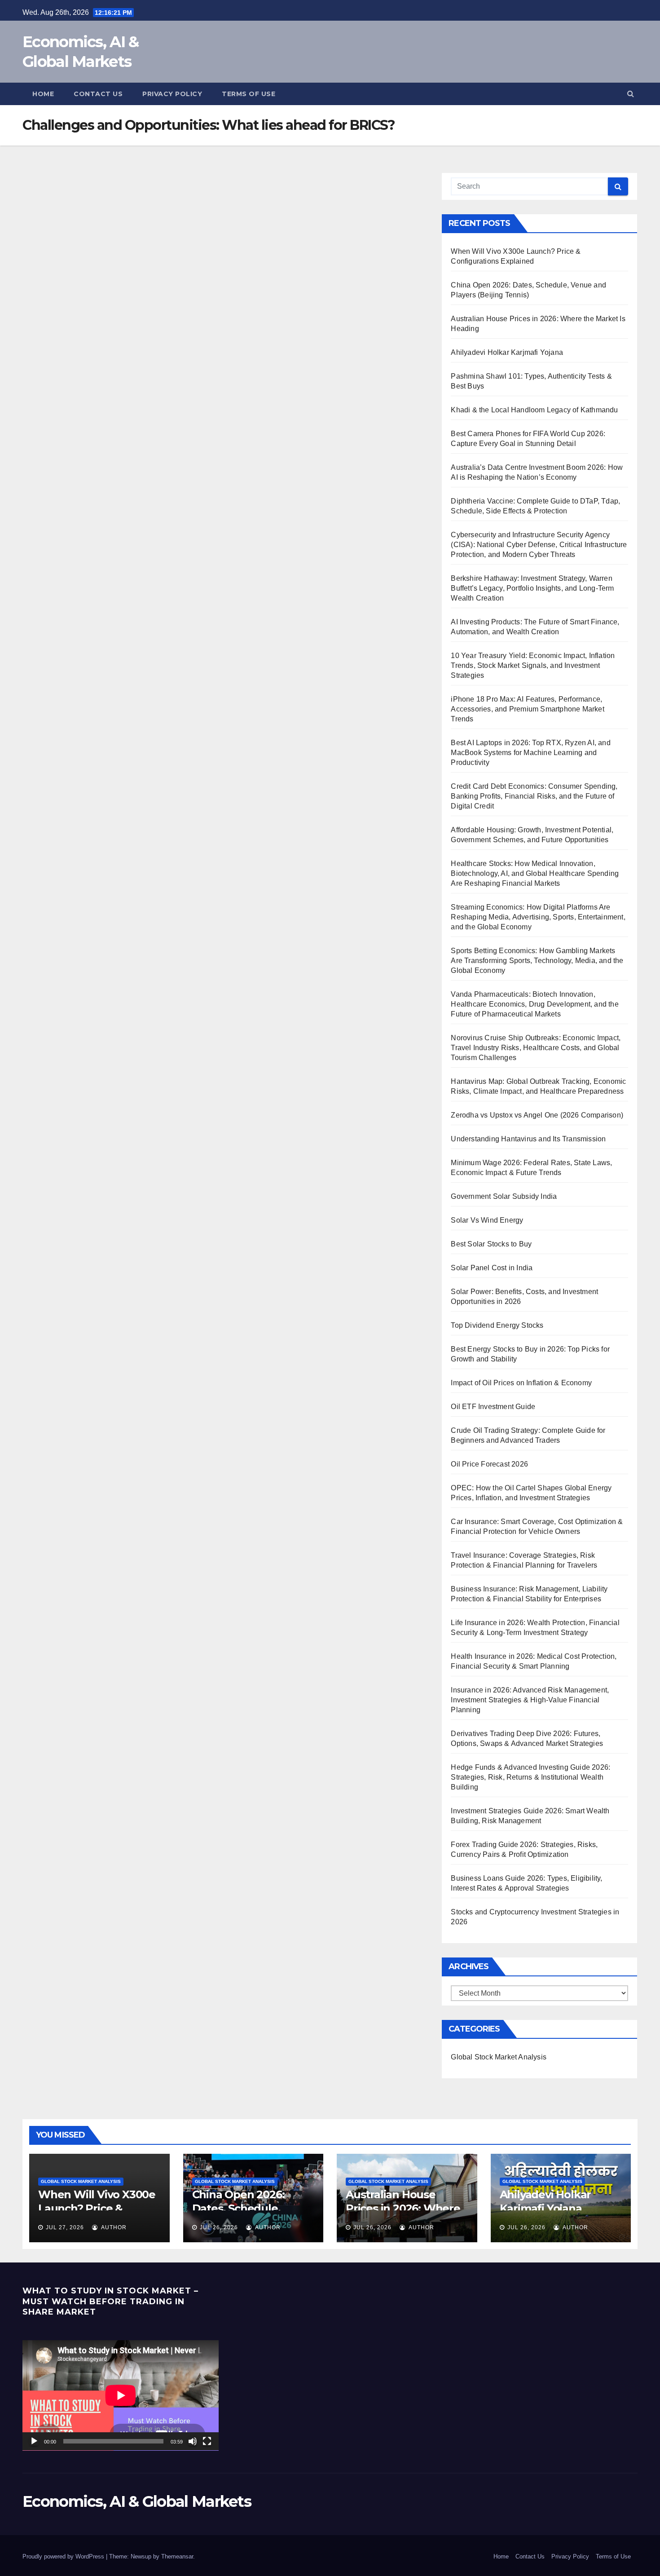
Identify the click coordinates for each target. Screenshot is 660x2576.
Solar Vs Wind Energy (487, 1220)
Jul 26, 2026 (219, 2227)
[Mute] (193, 2441)
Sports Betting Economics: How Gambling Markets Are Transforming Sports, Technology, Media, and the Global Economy (537, 961)
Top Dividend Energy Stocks (497, 1325)
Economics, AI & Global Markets (137, 2501)
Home (43, 94)
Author (113, 2227)
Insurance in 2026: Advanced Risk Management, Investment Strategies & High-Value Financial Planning (530, 1700)
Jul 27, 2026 (65, 2227)
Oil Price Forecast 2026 (489, 1464)
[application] (121, 2395)
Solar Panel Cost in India (492, 1268)
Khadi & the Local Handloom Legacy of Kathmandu (534, 410)
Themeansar (177, 2556)
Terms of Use (249, 94)
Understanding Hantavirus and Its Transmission (528, 1139)
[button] (631, 94)
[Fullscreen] (207, 2441)
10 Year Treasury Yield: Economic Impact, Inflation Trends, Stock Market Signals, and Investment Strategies (533, 665)
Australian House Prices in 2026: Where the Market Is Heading (404, 2208)
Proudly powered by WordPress (64, 2556)
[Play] (34, 2441)
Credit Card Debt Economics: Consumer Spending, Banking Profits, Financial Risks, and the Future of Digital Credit (534, 796)
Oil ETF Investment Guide (493, 1407)
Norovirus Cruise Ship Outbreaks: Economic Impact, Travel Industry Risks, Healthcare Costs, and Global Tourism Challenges (536, 1048)
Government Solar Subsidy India (504, 1196)
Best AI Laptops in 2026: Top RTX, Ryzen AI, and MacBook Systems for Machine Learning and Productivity (530, 753)
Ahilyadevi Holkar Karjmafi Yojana (507, 352)
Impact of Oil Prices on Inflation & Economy (521, 1383)
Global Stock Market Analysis (499, 2057)
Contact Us (98, 94)
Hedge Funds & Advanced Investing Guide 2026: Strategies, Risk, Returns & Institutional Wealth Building (530, 1777)
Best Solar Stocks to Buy (491, 1244)
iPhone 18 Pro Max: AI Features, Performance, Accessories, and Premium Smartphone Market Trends (527, 709)
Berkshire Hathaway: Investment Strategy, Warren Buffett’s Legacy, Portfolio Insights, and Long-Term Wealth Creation (532, 588)
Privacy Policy (172, 94)
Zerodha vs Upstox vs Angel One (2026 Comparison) (537, 1115)
